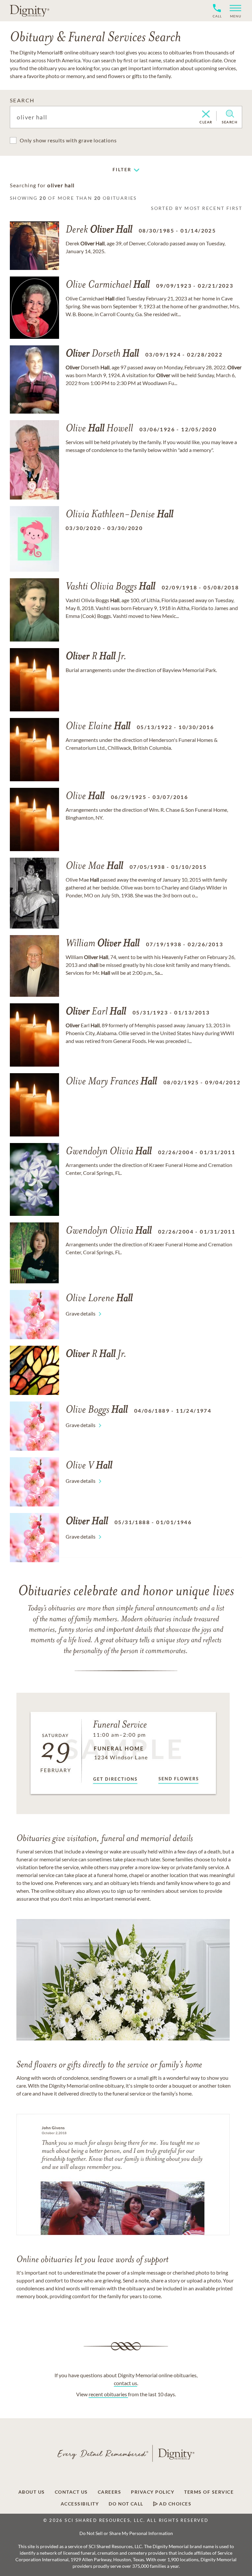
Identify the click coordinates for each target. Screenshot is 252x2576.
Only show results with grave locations (68, 140)
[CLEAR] (206, 114)
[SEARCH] (230, 114)
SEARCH (22, 100)
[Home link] (30, 10)
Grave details (81, 1313)
